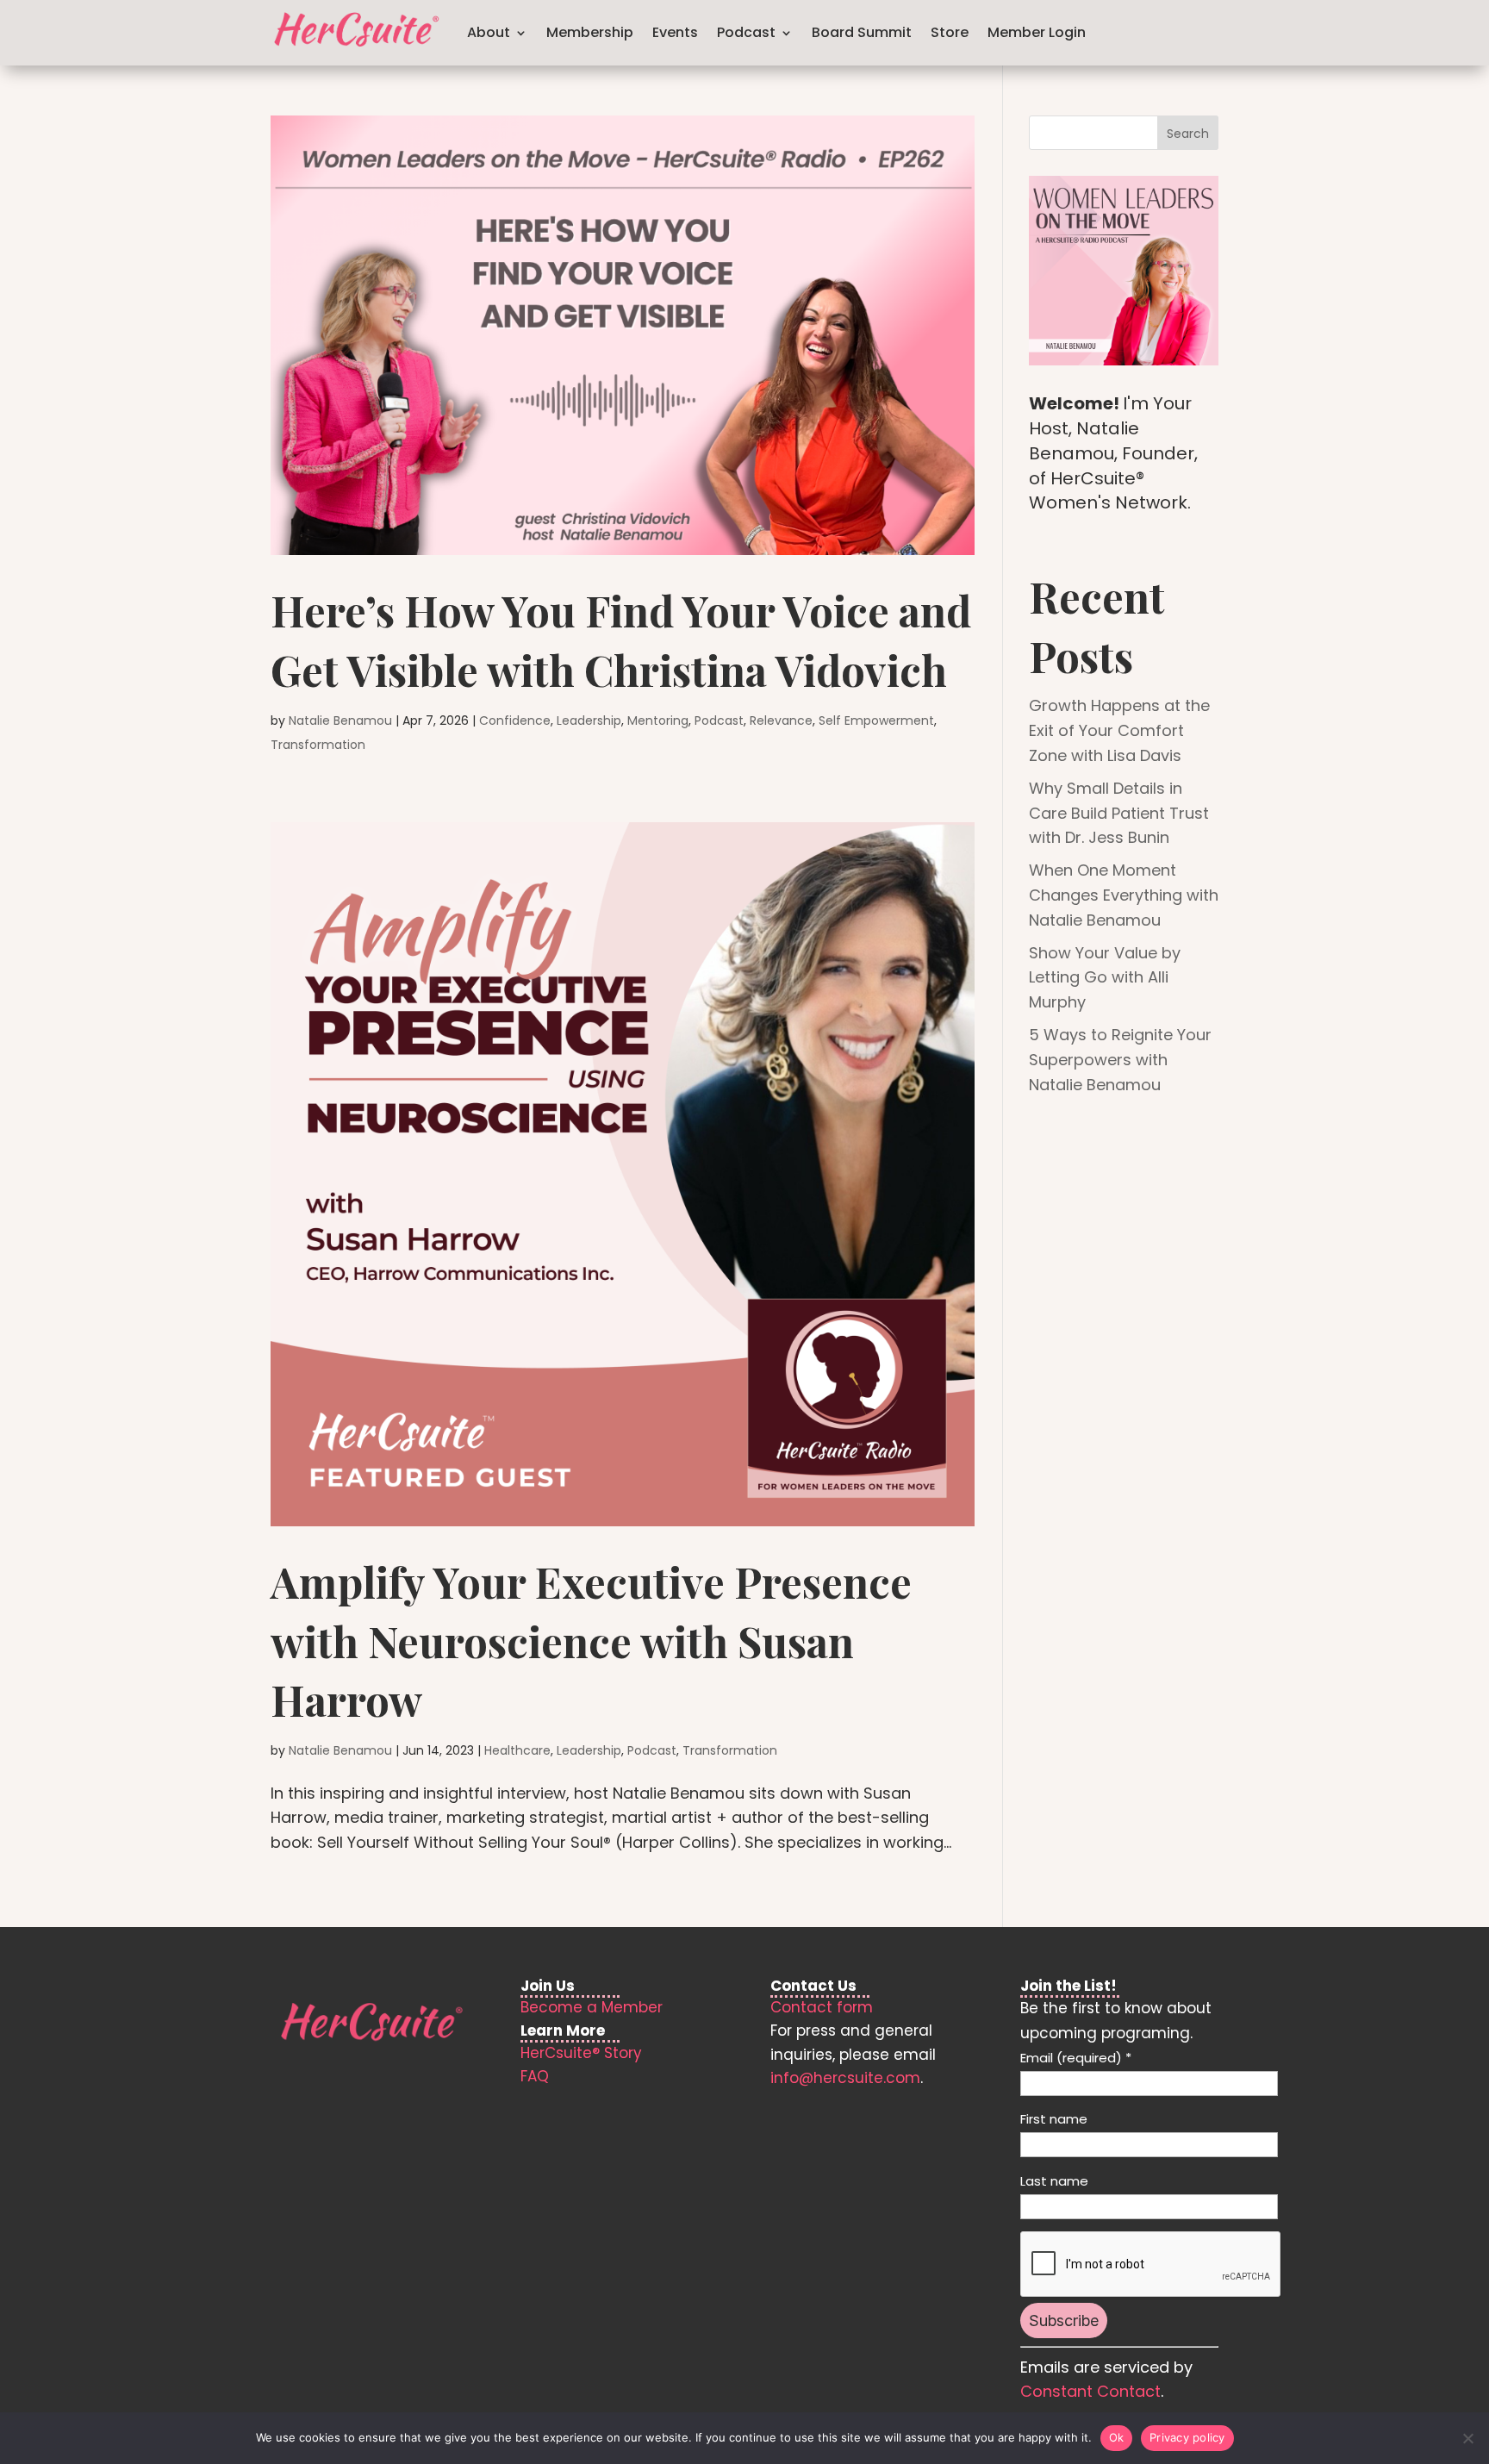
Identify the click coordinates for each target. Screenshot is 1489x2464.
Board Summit (862, 32)
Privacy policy (1187, 2437)
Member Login (1037, 32)
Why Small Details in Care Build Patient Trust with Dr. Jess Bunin (1119, 813)
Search (1188, 134)
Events (675, 32)
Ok (1117, 2437)
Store (950, 32)
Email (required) (1076, 2058)
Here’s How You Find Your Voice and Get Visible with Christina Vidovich (621, 639)
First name (1054, 2119)
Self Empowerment (876, 720)
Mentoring (658, 720)
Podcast (719, 720)
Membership (590, 32)
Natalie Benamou (340, 720)
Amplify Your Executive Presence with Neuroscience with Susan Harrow (591, 1640)
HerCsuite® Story (581, 2053)
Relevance (781, 720)
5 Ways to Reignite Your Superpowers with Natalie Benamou (1120, 1060)
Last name (1054, 2181)
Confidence (515, 720)
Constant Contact (1090, 2391)
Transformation (318, 745)
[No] (1467, 2438)
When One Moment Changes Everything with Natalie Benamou (1124, 895)
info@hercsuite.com (845, 2078)
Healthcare (517, 1750)
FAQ (535, 2076)
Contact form (822, 2007)
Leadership (589, 720)
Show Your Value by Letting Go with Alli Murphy (1105, 978)
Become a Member (592, 2007)
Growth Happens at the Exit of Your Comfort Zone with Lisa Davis (1119, 730)
